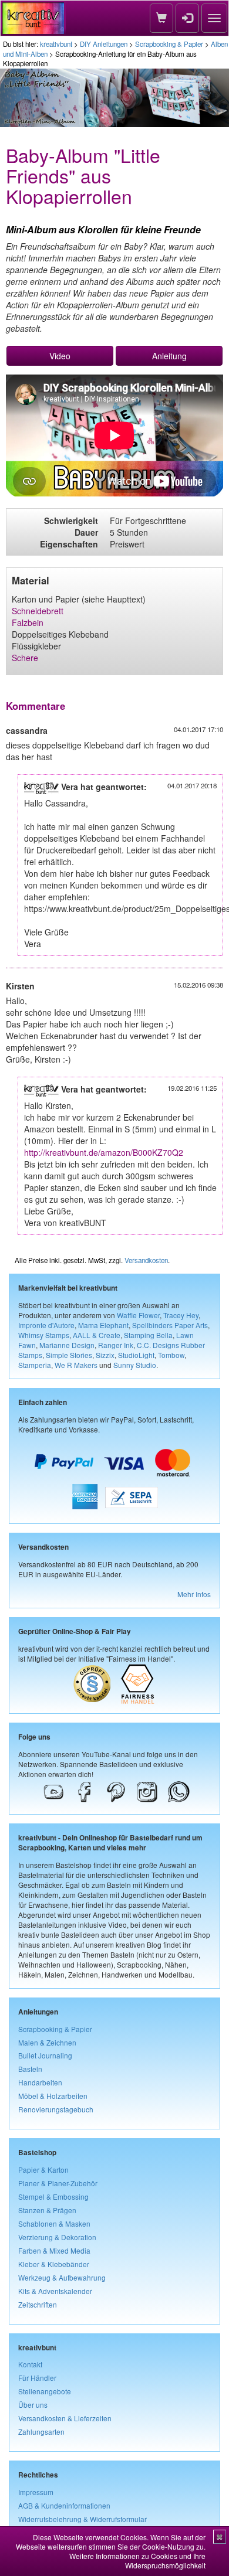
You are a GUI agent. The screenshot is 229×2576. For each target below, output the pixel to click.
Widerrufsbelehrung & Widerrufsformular (82, 2519)
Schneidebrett (38, 611)
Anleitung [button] (169, 356)
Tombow (171, 1355)
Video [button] (60, 356)
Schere (25, 658)
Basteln (30, 2069)
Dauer (86, 532)
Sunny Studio (135, 1365)
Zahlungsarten (41, 2432)
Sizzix (105, 1355)
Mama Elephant (103, 1325)
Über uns (33, 2405)
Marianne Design (67, 1345)
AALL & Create (97, 1335)
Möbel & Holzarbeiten (53, 2096)
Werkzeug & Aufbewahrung (62, 2277)
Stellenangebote (45, 2391)
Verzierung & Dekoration (57, 2237)
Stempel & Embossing (53, 2196)
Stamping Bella (148, 1335)
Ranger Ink (116, 1345)
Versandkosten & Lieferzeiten (65, 2418)
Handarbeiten (40, 2082)
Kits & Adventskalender (55, 2291)
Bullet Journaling (45, 2055)
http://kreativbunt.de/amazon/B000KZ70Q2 (104, 1152)
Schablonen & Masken (54, 2223)
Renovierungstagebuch (56, 2109)
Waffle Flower (138, 1315)
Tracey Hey (181, 1315)
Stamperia (35, 1365)
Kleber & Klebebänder (54, 2264)
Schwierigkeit (71, 520)
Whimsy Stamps (44, 1335)
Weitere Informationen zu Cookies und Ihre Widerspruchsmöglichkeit (137, 2560)
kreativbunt (56, 44)
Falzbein (28, 622)
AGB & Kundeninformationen (64, 2505)
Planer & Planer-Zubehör (58, 2183)
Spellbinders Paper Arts (170, 1325)
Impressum (36, 2492)
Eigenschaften (69, 544)
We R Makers (76, 1365)
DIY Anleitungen (104, 44)
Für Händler (37, 2378)
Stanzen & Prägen (47, 2210)
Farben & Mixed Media (54, 2250)
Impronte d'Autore (46, 1325)
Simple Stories (69, 1355)
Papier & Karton (43, 2170)
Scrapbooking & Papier (169, 44)
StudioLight (136, 1355)
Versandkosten (146, 1260)
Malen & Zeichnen (47, 2042)
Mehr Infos (194, 1594)
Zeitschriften (38, 2304)
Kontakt (30, 2364)
